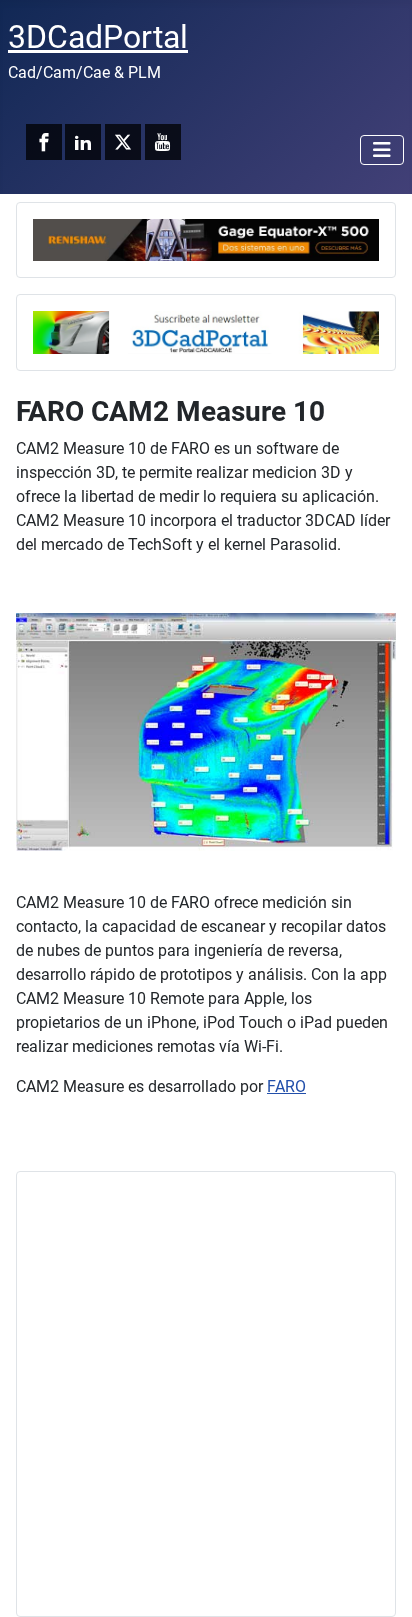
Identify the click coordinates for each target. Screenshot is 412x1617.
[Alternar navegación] (382, 150)
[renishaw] (206, 238)
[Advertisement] (206, 1394)
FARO (286, 1086)
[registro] (206, 331)
